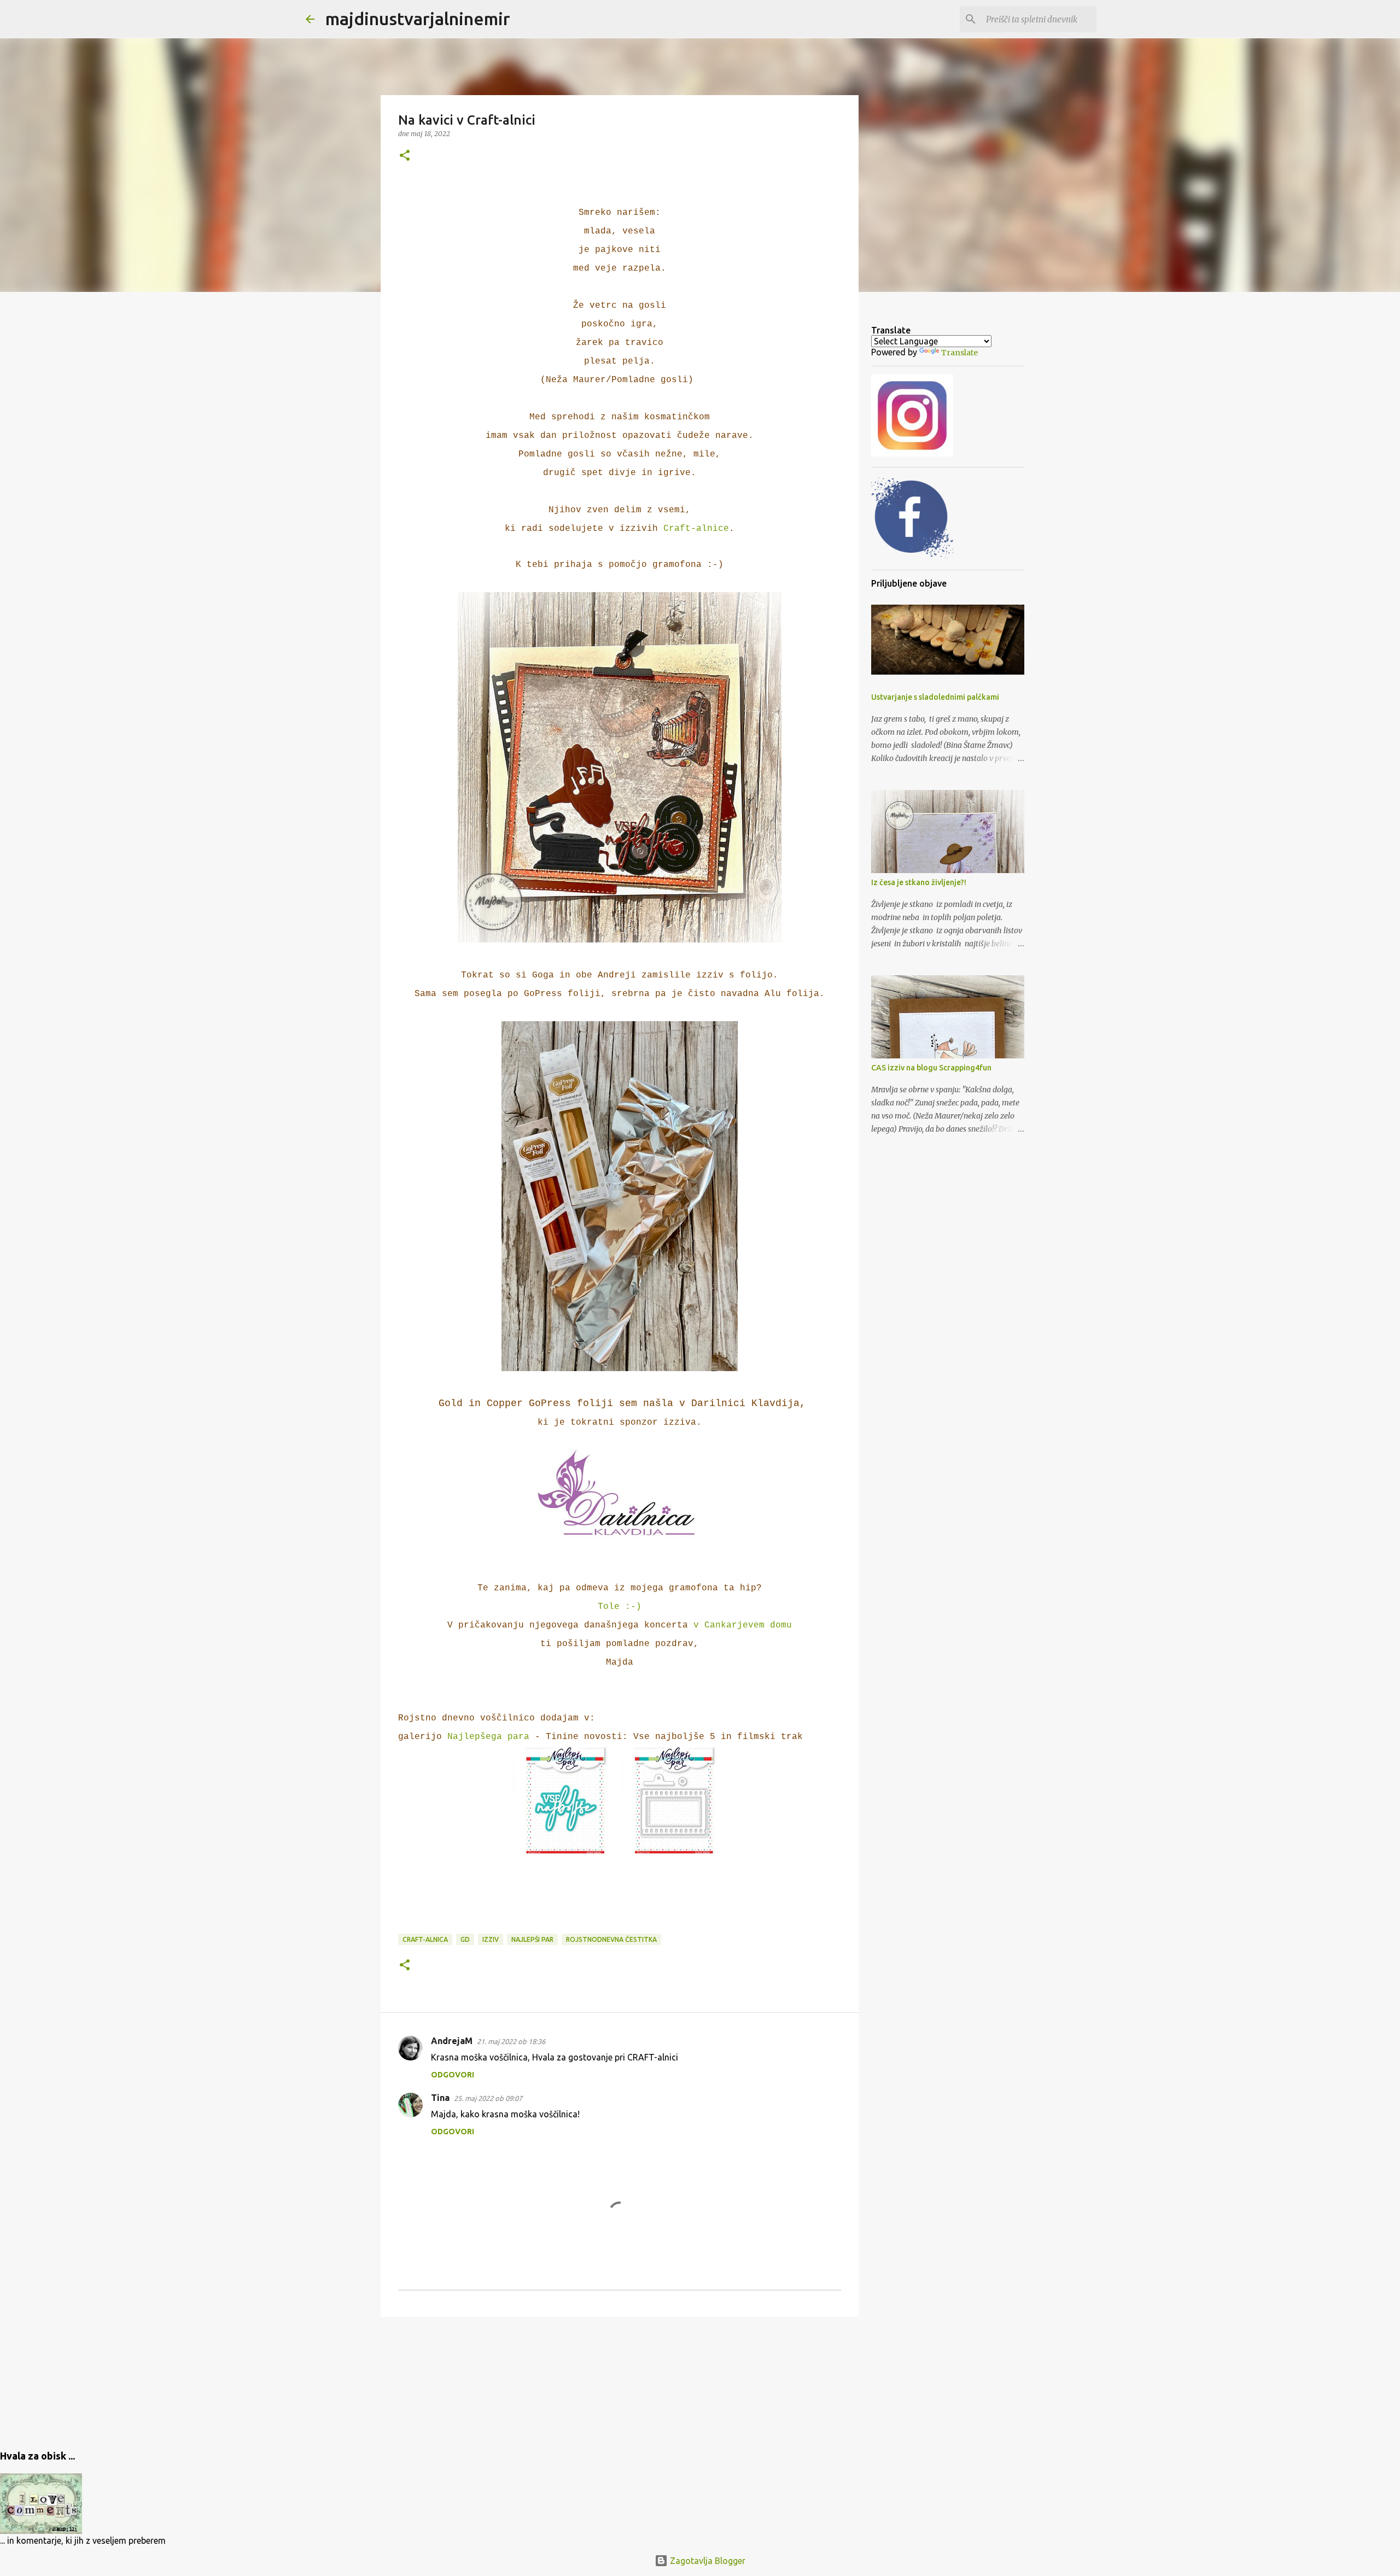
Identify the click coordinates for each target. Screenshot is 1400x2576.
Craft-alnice (696, 529)
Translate (959, 353)
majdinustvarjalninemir (418, 19)
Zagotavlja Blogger (707, 2561)
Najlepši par (532, 1939)
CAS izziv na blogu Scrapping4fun (931, 1068)
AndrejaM (452, 2041)
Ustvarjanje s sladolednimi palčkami (935, 697)
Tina (440, 2098)
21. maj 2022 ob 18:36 (511, 2041)
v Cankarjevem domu (743, 1625)
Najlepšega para (488, 1737)
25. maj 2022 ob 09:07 (488, 2098)
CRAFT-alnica (425, 1939)
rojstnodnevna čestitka (611, 1939)
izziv (491, 1939)
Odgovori (453, 2075)
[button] (405, 156)
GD (465, 1939)
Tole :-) (620, 1607)
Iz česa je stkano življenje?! (919, 882)
